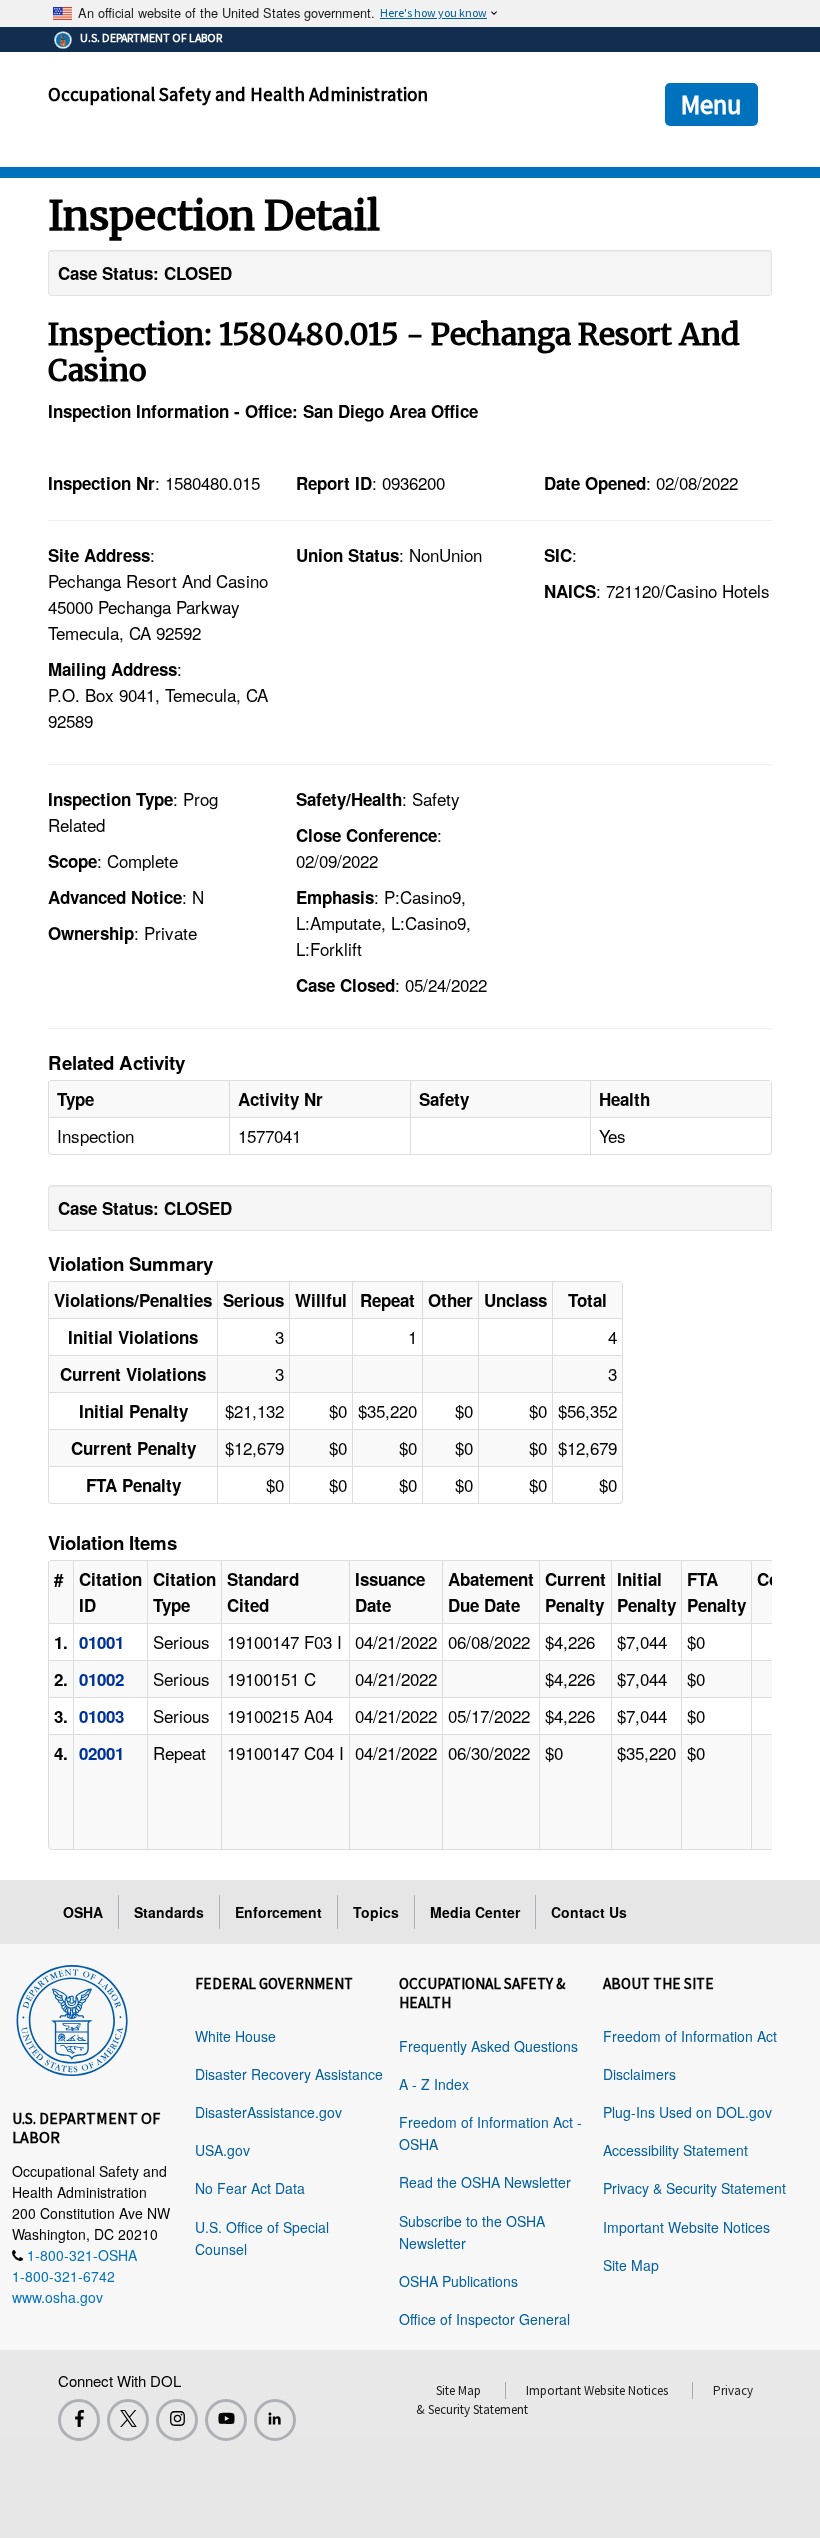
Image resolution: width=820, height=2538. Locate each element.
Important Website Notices (686, 2227)
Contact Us (589, 1912)
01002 (101, 1679)
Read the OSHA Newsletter (485, 2182)
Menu (711, 104)
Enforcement (278, 1912)
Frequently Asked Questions (488, 2046)
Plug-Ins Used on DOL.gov (687, 2112)
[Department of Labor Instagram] (177, 2420)
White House (235, 2036)
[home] (72, 2017)
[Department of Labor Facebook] (79, 2420)
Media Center (475, 1912)
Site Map (631, 2265)
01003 (101, 1716)
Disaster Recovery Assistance (289, 2074)
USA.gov (222, 2150)
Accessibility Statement (675, 2150)
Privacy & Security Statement (694, 2188)
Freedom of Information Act (690, 2036)
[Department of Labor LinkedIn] (275, 2420)
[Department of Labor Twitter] (128, 2420)
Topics (376, 1912)
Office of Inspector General (484, 2319)
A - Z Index (434, 2084)
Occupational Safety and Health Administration (238, 94)
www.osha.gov (57, 2297)
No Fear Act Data (250, 2188)
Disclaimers (639, 2074)
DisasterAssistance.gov (268, 2112)
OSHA (83, 1912)
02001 (101, 1753)
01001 (101, 1642)
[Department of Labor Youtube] (226, 2420)
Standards (169, 1912)
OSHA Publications (458, 2281)
